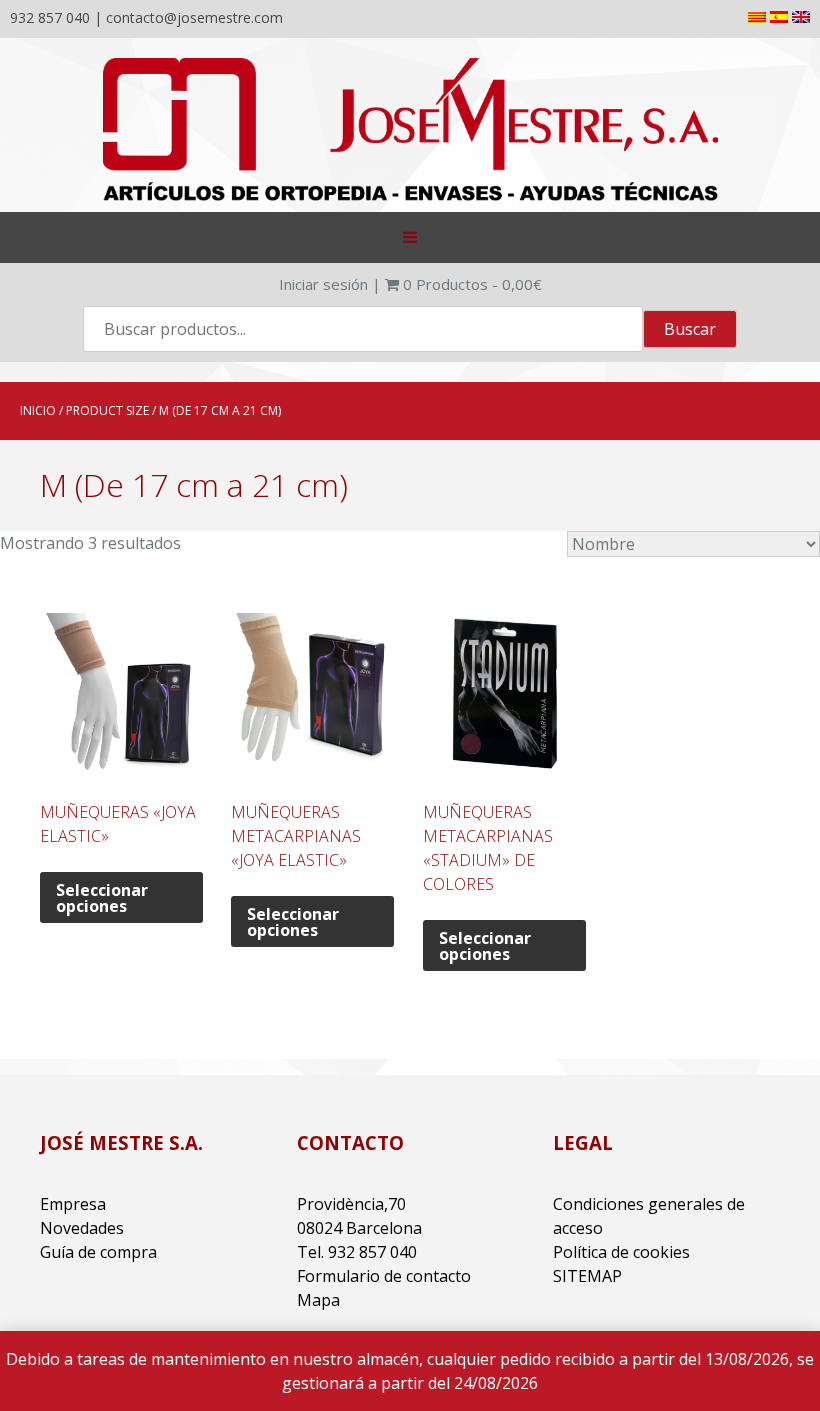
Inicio (38, 410)
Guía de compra (98, 1252)
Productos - (472, 284)
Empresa (73, 1204)
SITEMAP (587, 1276)
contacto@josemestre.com (194, 17)
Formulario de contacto (384, 1276)
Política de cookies (621, 1252)
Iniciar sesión (323, 284)
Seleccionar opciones (102, 898)
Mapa (318, 1300)
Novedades (82, 1228)
